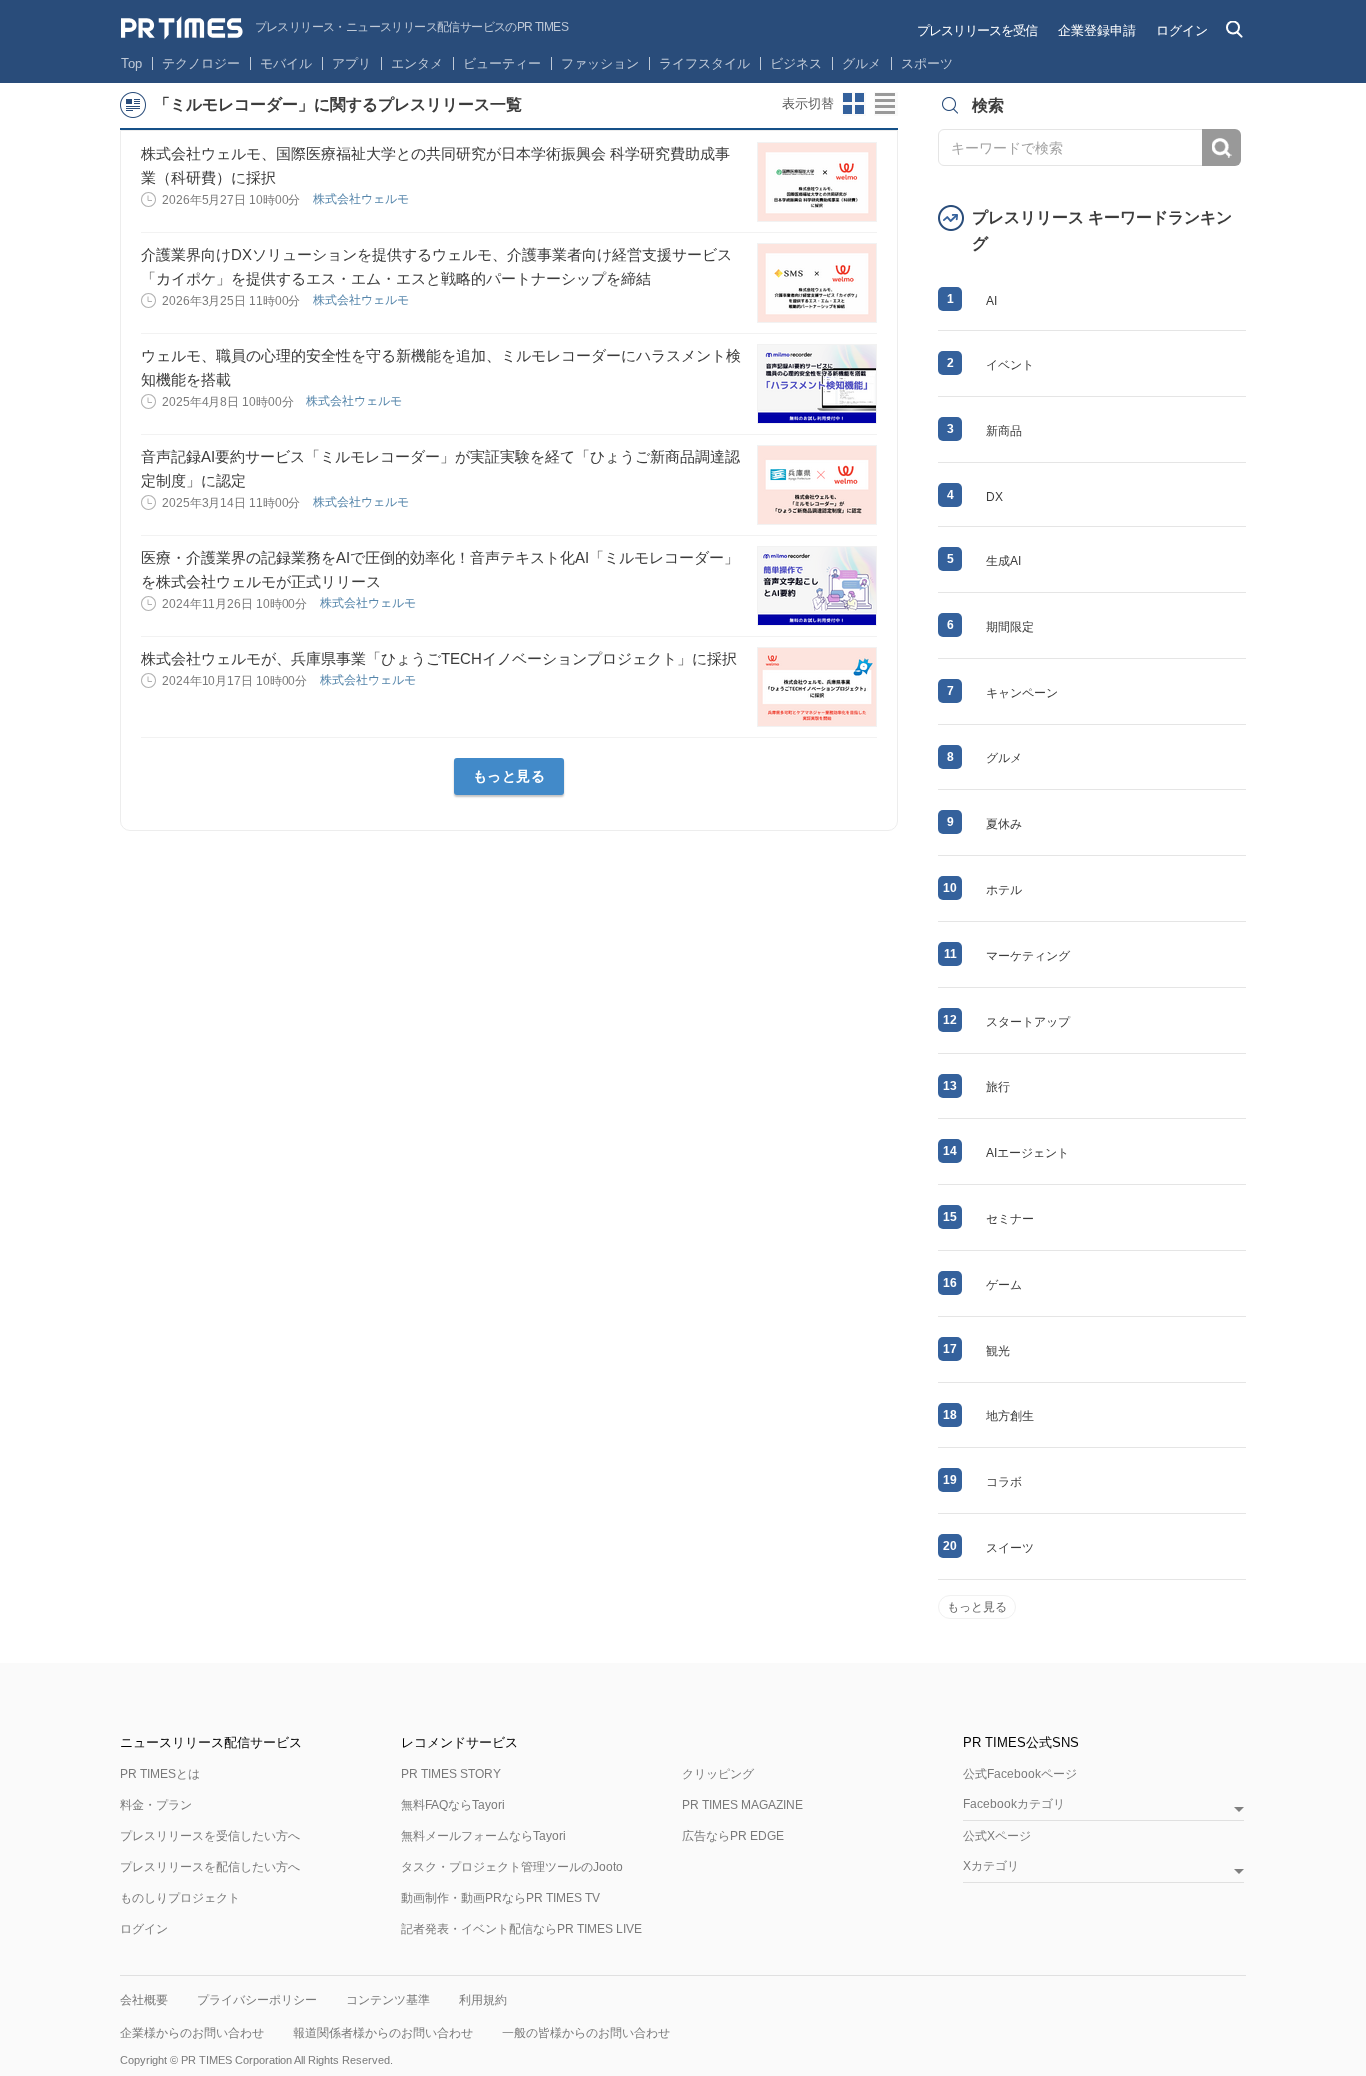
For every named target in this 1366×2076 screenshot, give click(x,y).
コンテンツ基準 (388, 2000)
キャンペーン (1022, 693)
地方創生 (1010, 1416)
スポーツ (927, 63)
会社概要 (144, 2000)
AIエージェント (1027, 1153)
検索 (1221, 147)
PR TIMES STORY (451, 1774)
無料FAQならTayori (453, 1805)
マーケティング (1028, 956)
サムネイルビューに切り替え (854, 104)
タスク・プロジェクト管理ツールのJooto (512, 1867)
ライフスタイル (704, 63)
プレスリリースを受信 (977, 30)
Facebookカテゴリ (1014, 1804)
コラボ (1004, 1482)
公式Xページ (997, 1836)
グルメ (861, 63)
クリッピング (718, 1774)
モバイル (286, 63)
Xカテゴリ (991, 1866)
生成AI (1003, 561)
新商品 (1004, 431)
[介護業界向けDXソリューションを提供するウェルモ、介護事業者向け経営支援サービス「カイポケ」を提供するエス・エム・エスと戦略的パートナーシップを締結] (817, 283)
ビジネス (796, 63)
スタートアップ (1028, 1022)
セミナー (1010, 1219)
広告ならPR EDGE (733, 1836)
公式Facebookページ (1020, 1774)
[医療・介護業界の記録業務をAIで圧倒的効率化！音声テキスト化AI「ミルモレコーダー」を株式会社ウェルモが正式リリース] (817, 586)
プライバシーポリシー (257, 2000)
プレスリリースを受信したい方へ (210, 1836)
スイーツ (1010, 1548)
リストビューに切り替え (886, 104)
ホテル (1004, 890)
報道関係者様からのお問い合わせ (383, 2033)
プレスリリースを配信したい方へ (210, 1867)
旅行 (998, 1087)
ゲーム (1004, 1285)
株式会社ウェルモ (362, 199)
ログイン (1182, 30)
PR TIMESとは (160, 1774)
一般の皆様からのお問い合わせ (586, 2033)
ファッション (600, 63)
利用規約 (483, 2000)
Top (131, 63)
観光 (998, 1351)
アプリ (351, 63)
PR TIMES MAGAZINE (742, 1805)
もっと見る (509, 776)
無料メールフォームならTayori (483, 1836)
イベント (1010, 365)
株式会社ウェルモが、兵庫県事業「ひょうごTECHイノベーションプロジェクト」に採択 (439, 658)
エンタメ (417, 63)
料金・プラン (156, 1805)
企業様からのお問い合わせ (192, 2033)
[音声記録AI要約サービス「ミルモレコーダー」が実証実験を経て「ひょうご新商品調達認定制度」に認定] (817, 485)
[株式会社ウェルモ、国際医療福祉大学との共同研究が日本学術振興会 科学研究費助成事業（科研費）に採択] (817, 182)
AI (991, 301)
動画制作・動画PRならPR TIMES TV (500, 1898)
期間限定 (1010, 627)
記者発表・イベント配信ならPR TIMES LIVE (521, 1929)
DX (994, 497)
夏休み (1004, 824)
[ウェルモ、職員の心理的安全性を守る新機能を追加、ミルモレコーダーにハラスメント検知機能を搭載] (817, 384)
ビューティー (502, 63)
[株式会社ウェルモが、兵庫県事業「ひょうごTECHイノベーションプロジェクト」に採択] (817, 687)
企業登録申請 (1097, 30)
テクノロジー (201, 63)
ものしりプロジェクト (180, 1898)
